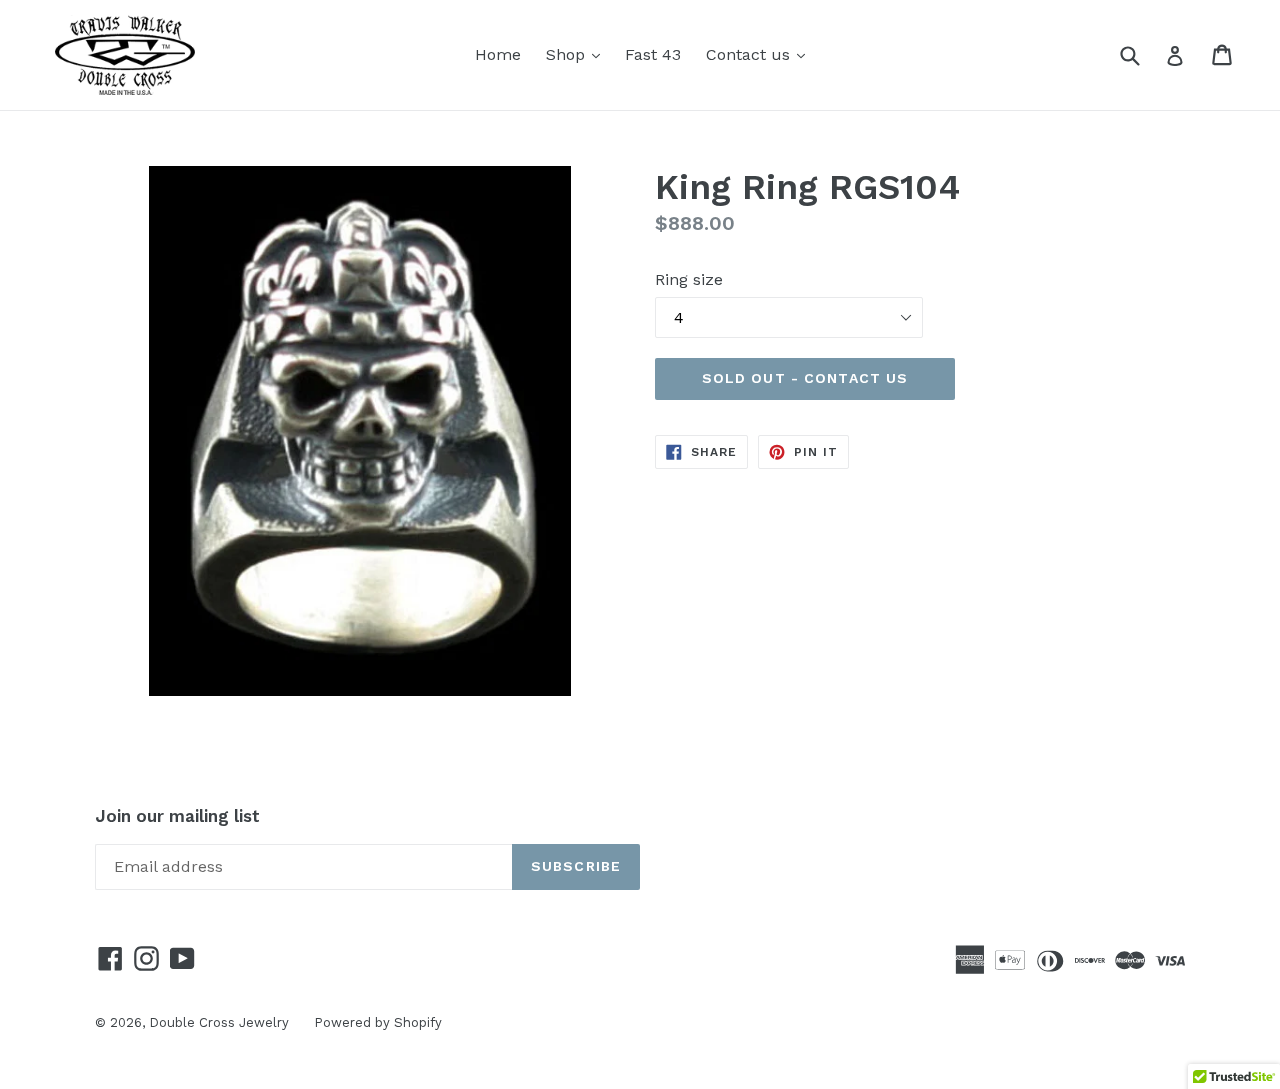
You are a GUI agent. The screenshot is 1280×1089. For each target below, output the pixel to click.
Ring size (689, 279)
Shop (578, 54)
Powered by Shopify (378, 1022)
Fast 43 (653, 54)
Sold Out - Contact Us (805, 378)
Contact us (760, 54)
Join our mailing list (177, 816)
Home (498, 54)
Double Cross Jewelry (219, 1022)
